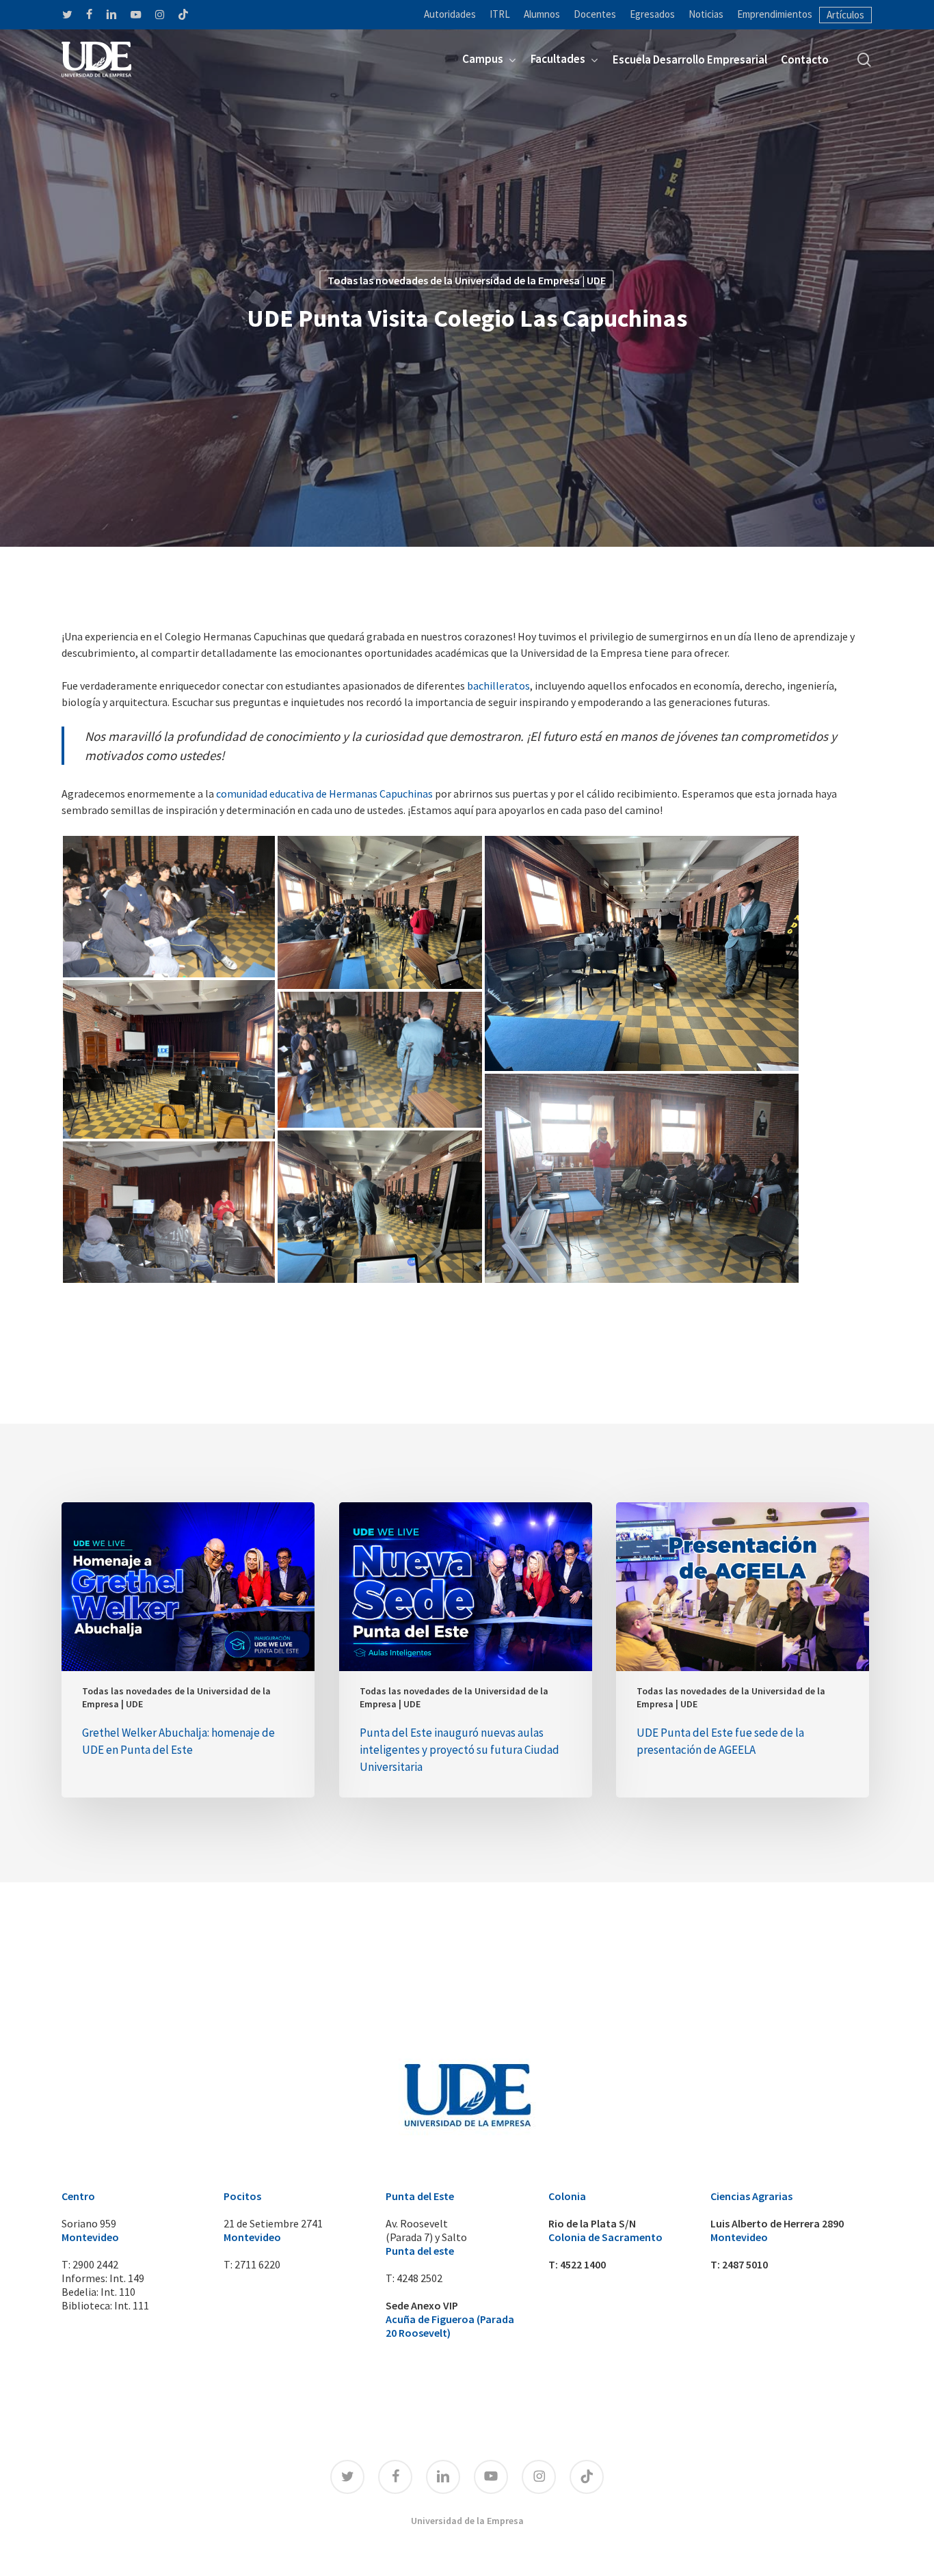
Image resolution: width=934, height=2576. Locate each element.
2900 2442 (95, 2264)
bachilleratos (498, 686)
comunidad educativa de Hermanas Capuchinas (324, 794)
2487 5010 (745, 2264)
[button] (169, 907)
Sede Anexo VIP (422, 2305)
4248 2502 (419, 2278)
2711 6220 (257, 2264)
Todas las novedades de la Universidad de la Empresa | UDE (467, 280)
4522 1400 (583, 2264)
